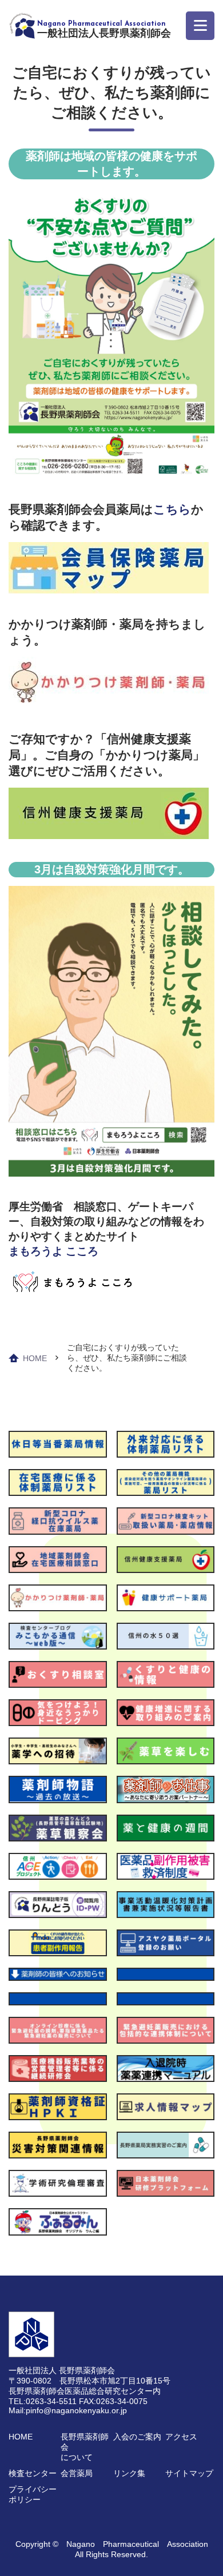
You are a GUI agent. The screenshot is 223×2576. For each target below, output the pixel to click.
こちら (172, 509)
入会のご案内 (137, 2437)
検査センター (33, 2473)
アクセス (181, 2437)
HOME (35, 1358)
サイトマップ (189, 2473)
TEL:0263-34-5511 (43, 2401)
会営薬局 (77, 2473)
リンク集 (129, 2473)
